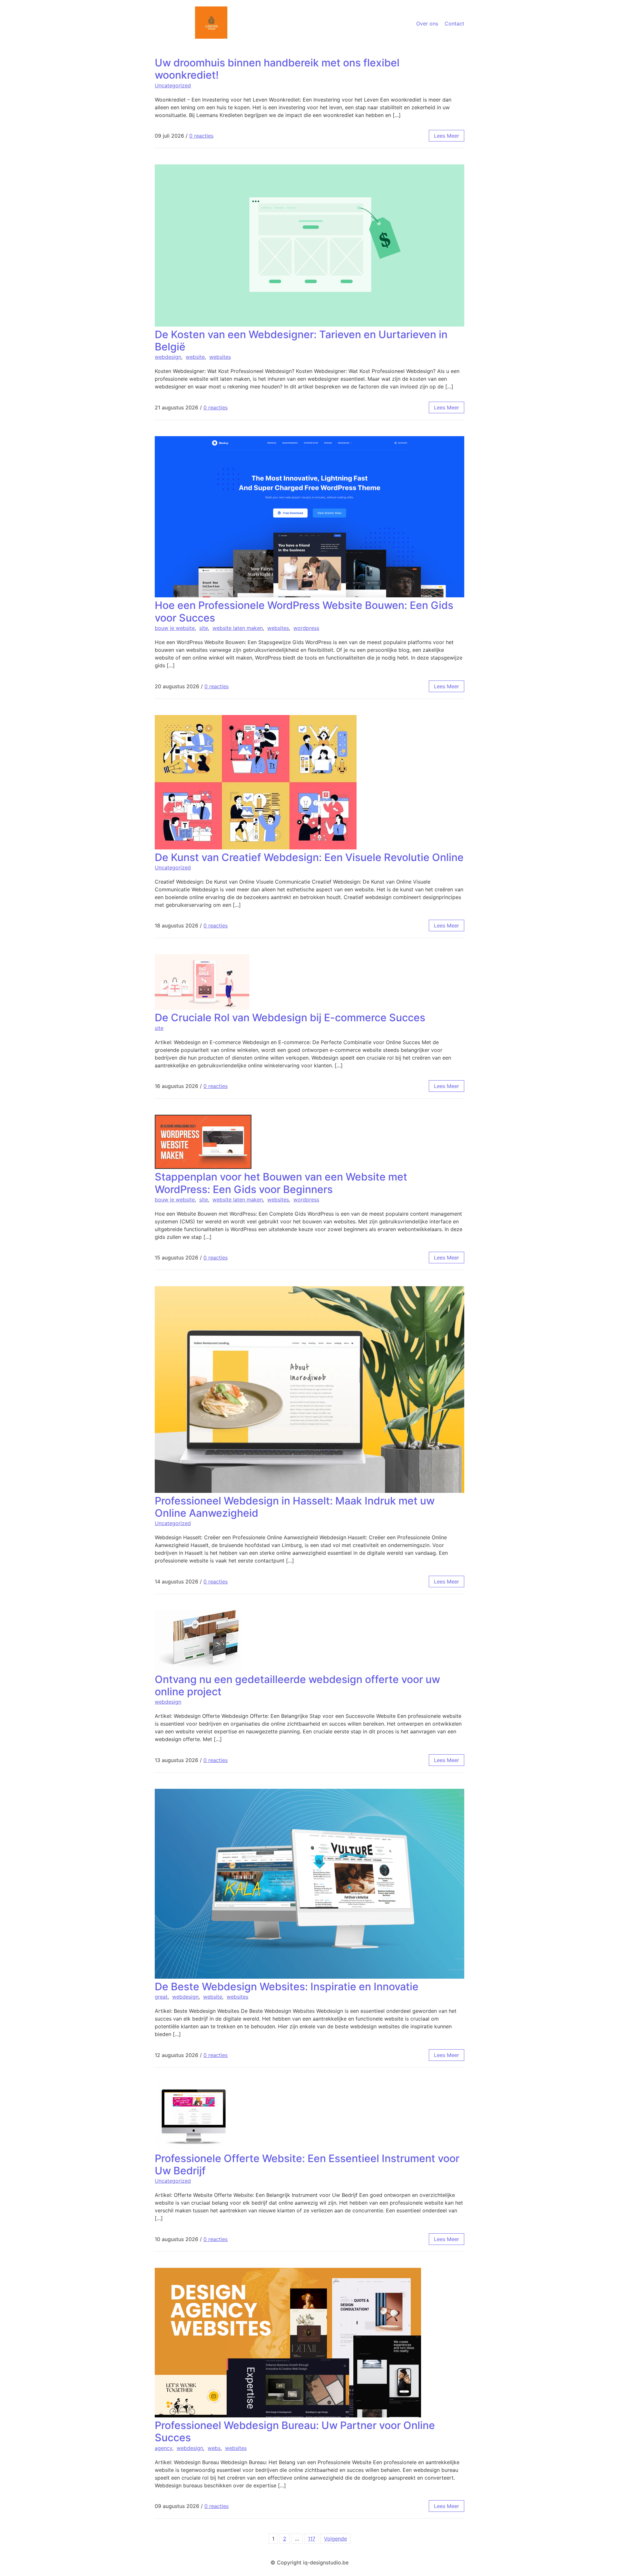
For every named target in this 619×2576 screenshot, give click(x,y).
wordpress (306, 628)
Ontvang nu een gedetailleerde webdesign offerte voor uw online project (297, 1685)
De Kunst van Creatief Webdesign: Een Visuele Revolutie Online (309, 857)
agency (163, 2448)
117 (312, 2539)
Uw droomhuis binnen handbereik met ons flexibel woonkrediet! (277, 69)
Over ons (427, 24)
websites (220, 357)
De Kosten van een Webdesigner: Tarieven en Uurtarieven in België (301, 341)
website (195, 357)
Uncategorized (173, 85)
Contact (454, 24)
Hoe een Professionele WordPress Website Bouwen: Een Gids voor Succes (304, 611)
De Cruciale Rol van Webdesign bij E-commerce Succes (290, 1018)
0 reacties (201, 136)
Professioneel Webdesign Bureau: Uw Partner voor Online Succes (295, 2431)
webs (214, 2448)
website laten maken (238, 628)
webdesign (168, 357)
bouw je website (175, 628)
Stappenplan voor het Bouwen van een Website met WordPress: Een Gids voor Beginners (281, 1183)
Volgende (335, 2539)
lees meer (447, 136)
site (204, 628)
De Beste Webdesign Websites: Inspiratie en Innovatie (287, 1987)
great (161, 1997)
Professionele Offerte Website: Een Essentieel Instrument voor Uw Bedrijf (307, 2165)
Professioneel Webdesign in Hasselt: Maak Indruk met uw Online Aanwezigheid (295, 1507)
